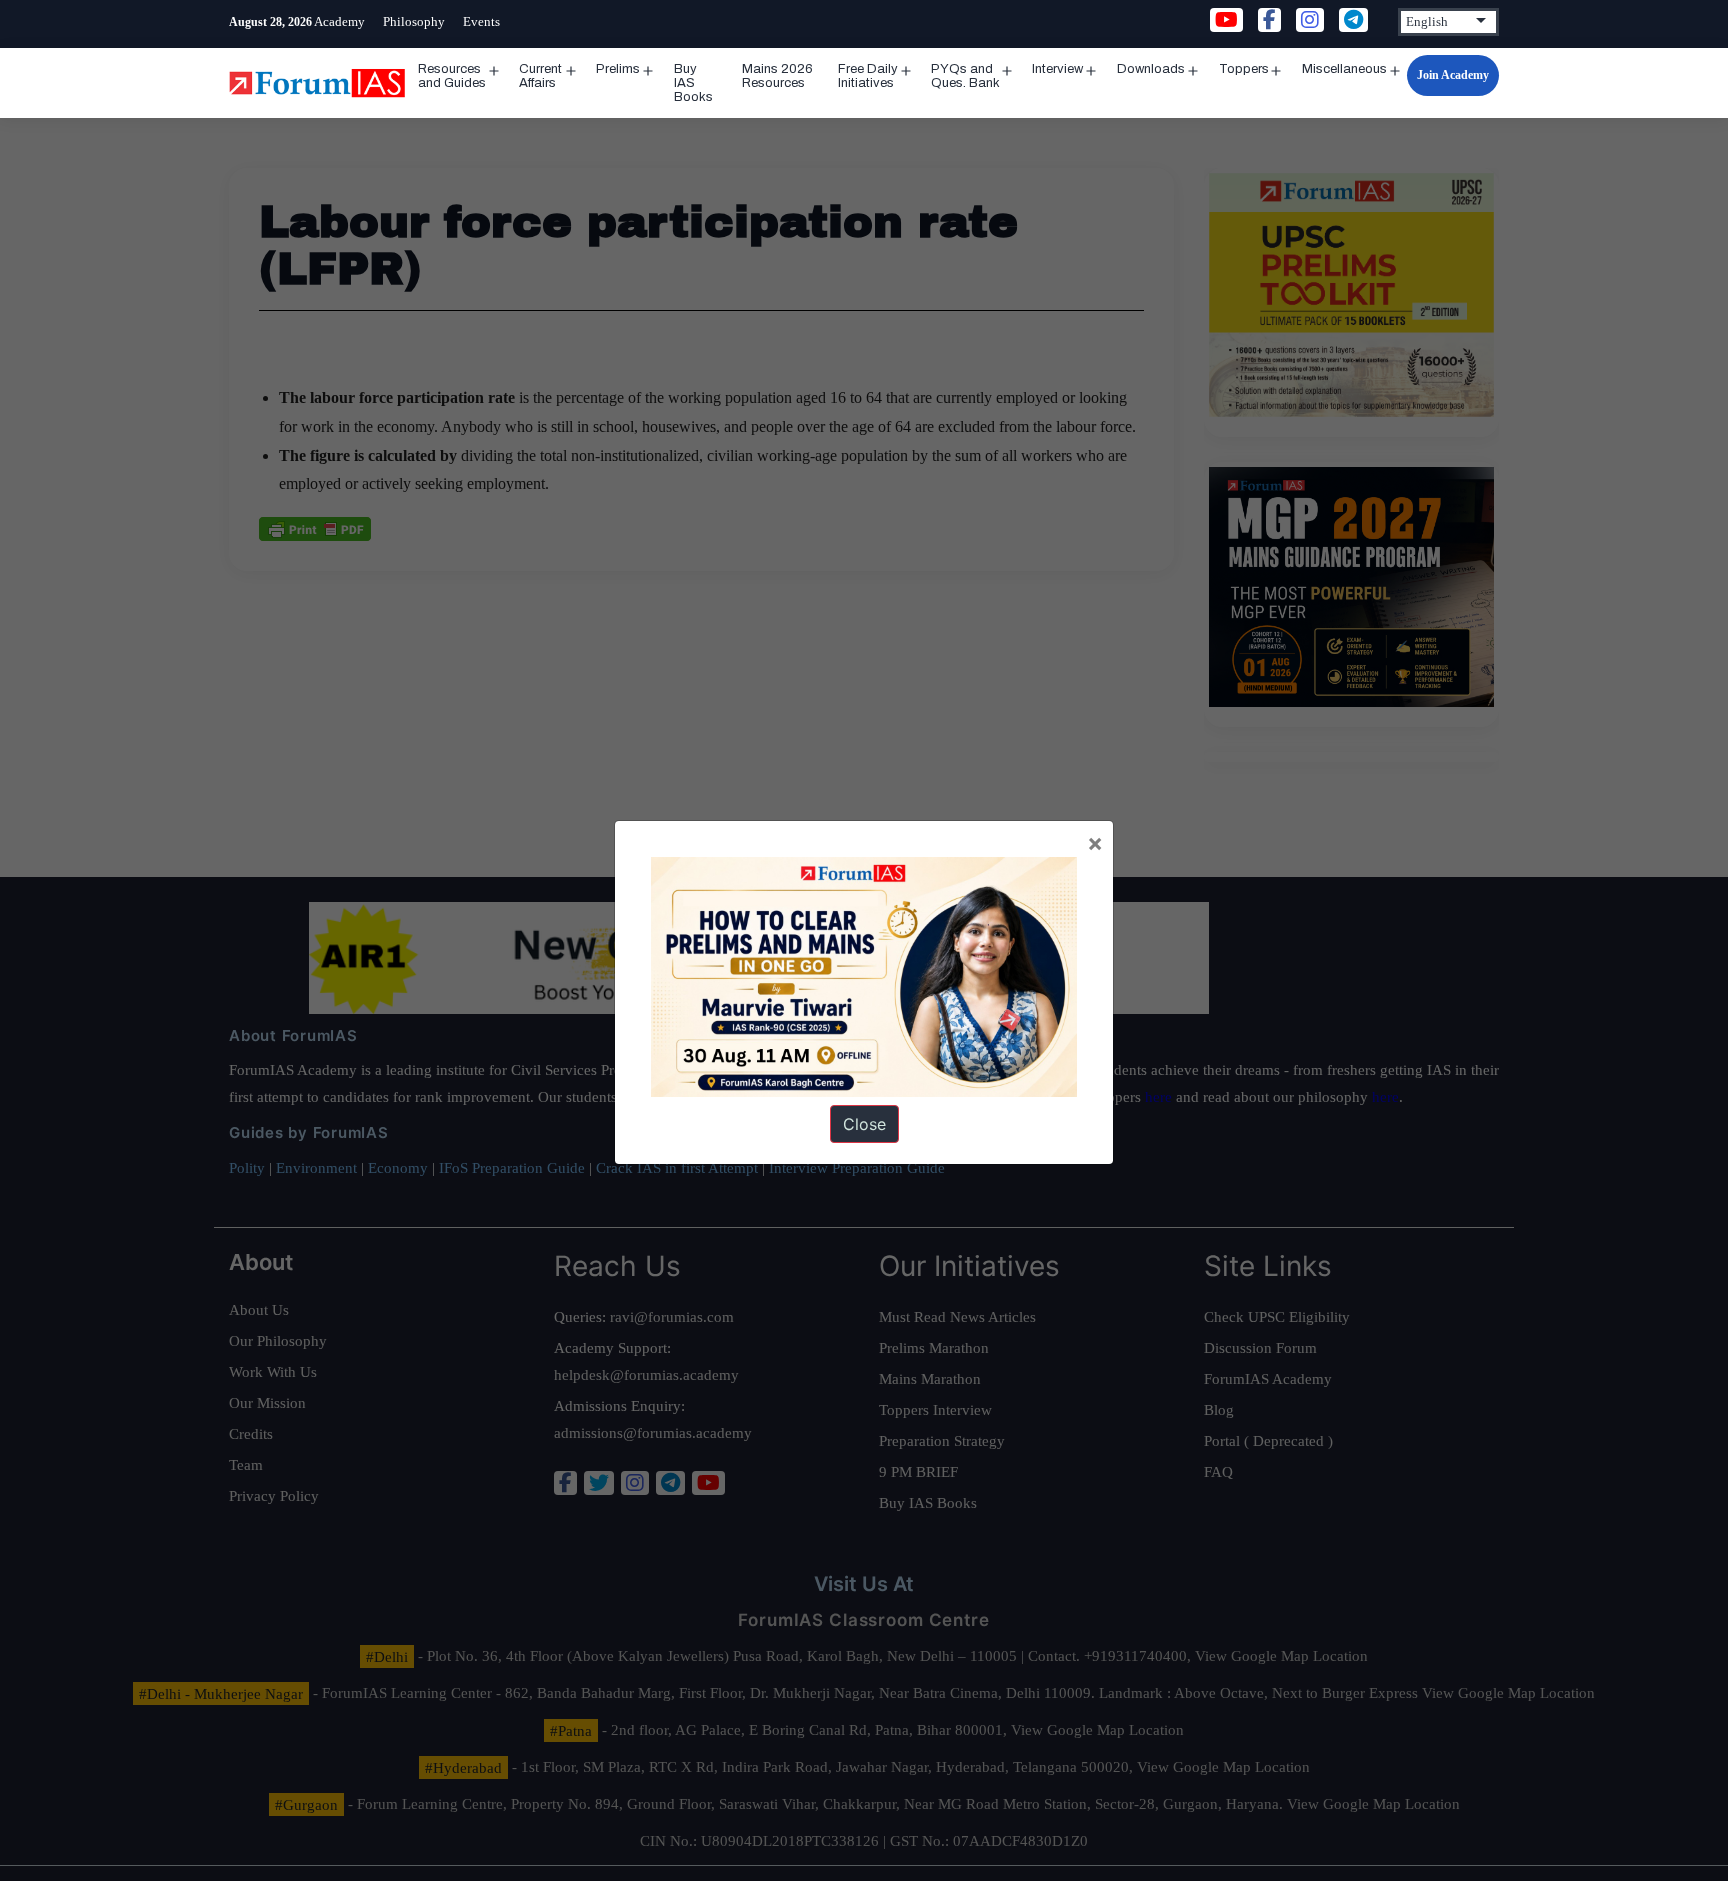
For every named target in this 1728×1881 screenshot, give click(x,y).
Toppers (1244, 69)
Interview (1057, 69)
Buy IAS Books (693, 83)
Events (481, 21)
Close (864, 1124)
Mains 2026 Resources (777, 76)
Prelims (618, 69)
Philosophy (414, 21)
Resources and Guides (452, 76)
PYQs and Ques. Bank (965, 76)
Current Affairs (540, 76)
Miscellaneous (1344, 69)
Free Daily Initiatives (868, 76)
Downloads (1151, 69)
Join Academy (1453, 75)
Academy (339, 21)
